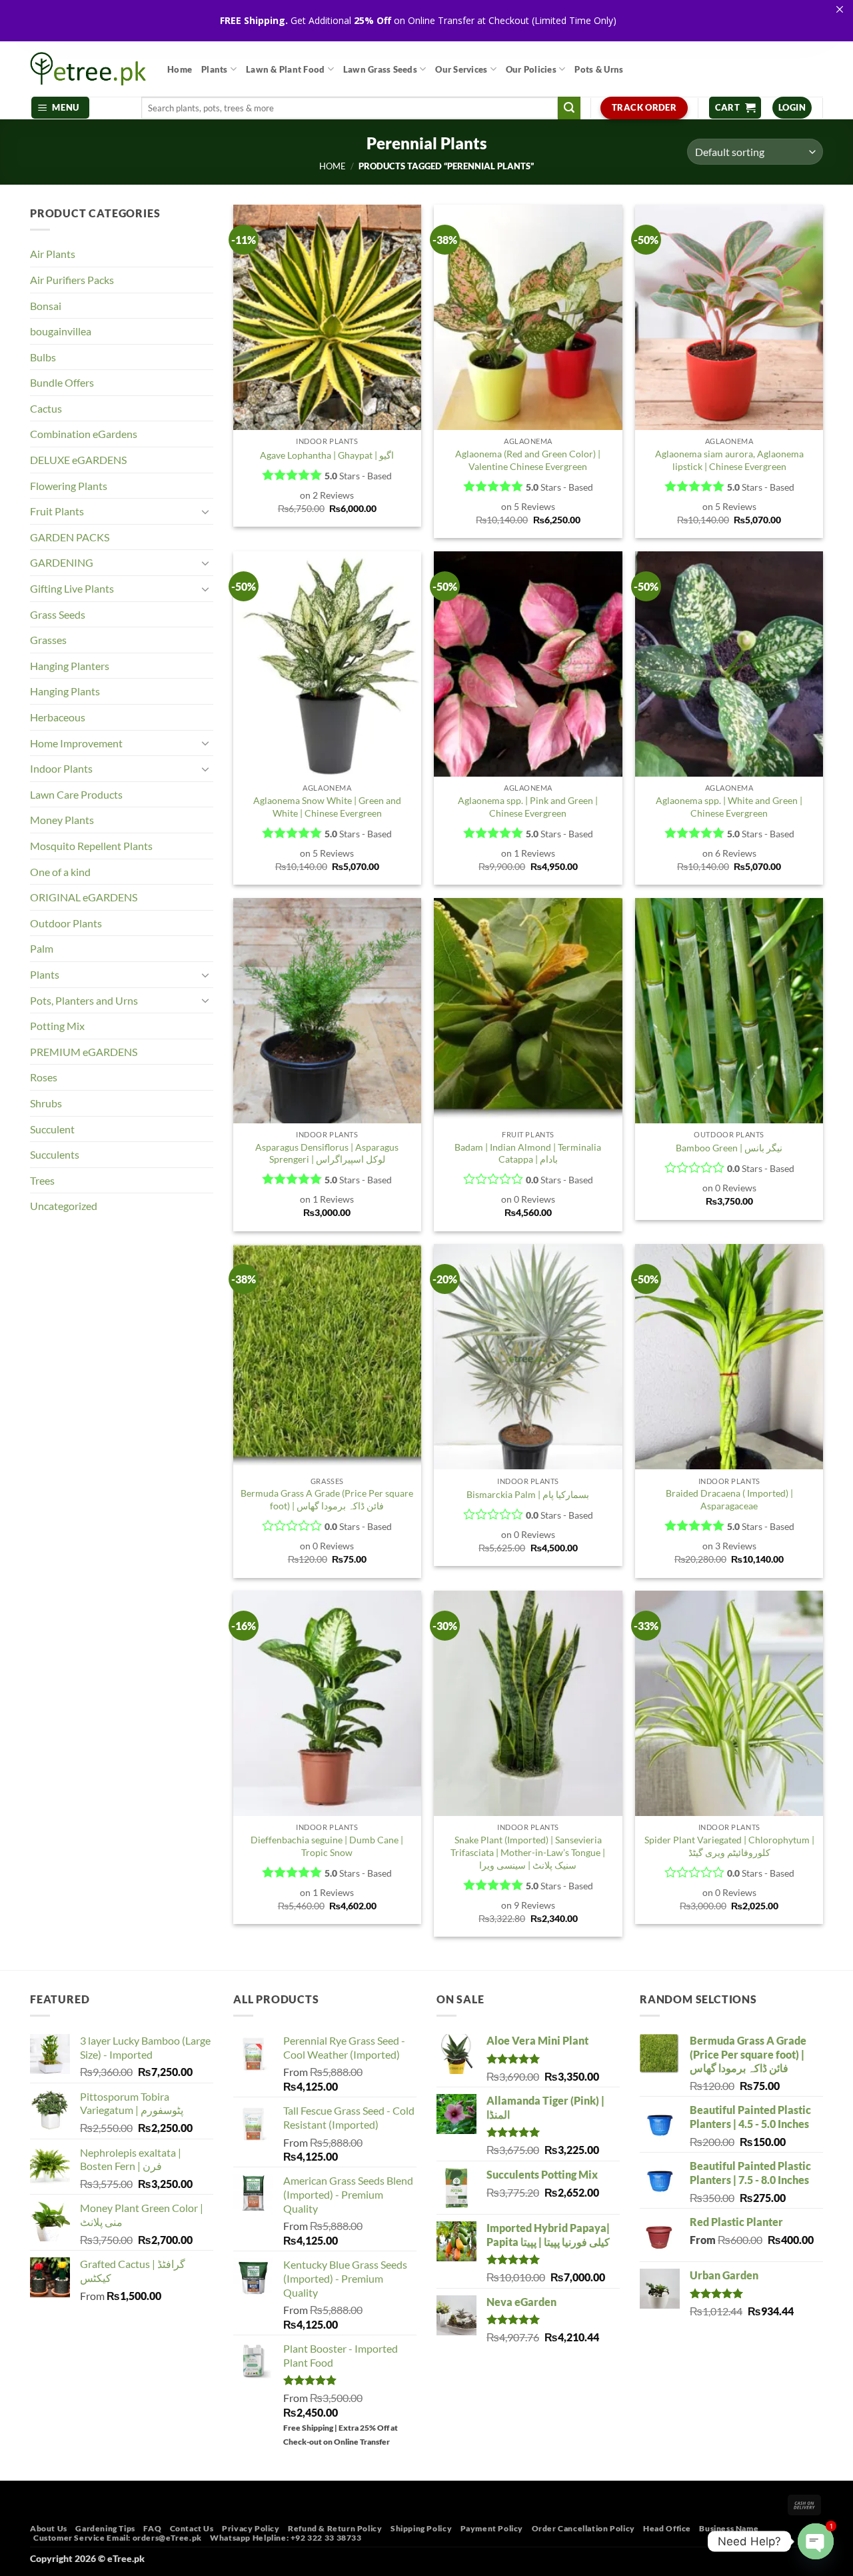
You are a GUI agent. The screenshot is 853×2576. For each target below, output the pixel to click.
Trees (42, 1180)
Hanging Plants (65, 691)
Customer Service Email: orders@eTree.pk (118, 2538)
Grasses (48, 640)
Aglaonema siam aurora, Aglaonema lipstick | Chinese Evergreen (729, 460)
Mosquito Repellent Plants (91, 846)
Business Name (729, 2528)
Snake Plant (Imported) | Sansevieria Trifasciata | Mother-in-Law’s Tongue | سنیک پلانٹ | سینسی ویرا (528, 1852)
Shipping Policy (421, 2528)
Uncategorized (64, 1206)
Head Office (667, 2528)
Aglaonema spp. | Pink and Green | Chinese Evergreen (528, 807)
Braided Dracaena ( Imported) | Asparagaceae (729, 1499)
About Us (49, 2528)
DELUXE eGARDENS (78, 460)
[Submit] (569, 108)
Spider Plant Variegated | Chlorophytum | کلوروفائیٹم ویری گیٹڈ (729, 1846)
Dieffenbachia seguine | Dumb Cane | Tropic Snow (327, 1846)
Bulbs (43, 357)
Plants (215, 69)
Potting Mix (57, 1026)
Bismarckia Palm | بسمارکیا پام (528, 1494)
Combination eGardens (84, 434)
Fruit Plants (57, 511)
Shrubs (46, 1103)
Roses (44, 1077)
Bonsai (46, 306)
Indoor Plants (61, 768)
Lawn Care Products (76, 794)
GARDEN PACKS (70, 537)
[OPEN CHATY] (816, 2541)
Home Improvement (76, 743)
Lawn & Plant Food (285, 69)
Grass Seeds (58, 614)
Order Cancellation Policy (583, 2528)
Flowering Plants (69, 486)
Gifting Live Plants (72, 588)
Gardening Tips (105, 2528)
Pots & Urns (599, 69)
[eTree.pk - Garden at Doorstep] (89, 69)
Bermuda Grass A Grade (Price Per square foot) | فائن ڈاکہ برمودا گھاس (327, 1499)
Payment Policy (492, 2528)
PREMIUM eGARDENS (84, 1052)
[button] (61, 108)
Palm (42, 948)
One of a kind (60, 872)
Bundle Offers (62, 382)
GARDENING (62, 562)
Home (180, 69)
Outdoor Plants (66, 923)
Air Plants (53, 254)
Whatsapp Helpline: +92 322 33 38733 (286, 2538)
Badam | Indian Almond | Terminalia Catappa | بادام (528, 1153)
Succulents (55, 1154)
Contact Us (192, 2528)
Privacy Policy (251, 2528)
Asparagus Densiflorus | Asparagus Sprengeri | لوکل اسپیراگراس (327, 1153)
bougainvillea (61, 331)
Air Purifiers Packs (72, 280)
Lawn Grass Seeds (380, 69)
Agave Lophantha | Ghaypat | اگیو (327, 455)
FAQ (152, 2528)
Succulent (52, 1129)
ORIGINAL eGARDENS (84, 897)
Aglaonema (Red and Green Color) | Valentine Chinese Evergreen (528, 460)
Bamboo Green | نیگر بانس (729, 1148)
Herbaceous (58, 717)
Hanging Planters (70, 666)
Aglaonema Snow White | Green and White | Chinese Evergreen (327, 807)
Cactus (46, 408)
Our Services (461, 69)
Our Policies (531, 69)
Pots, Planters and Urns (84, 1000)
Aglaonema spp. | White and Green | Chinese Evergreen (729, 807)
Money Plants (62, 820)
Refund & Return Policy (335, 2528)
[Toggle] (205, 511)
